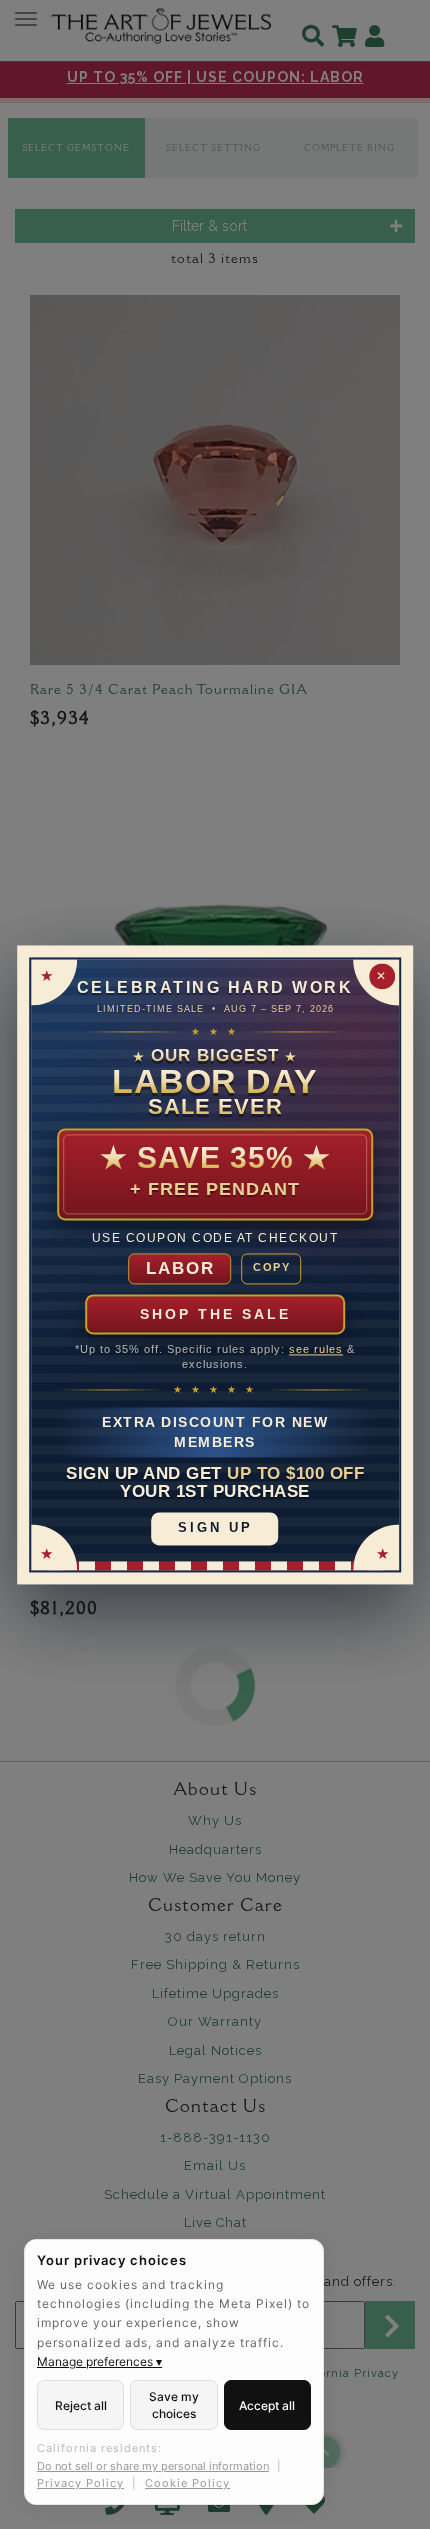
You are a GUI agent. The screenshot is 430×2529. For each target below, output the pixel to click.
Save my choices (174, 2405)
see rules (316, 1349)
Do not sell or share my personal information (153, 2466)
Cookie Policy (187, 2483)
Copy (271, 1268)
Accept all (267, 2405)
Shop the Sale (215, 1314)
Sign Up (215, 1528)
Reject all (81, 2405)
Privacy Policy (80, 2483)
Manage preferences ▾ (99, 2361)
